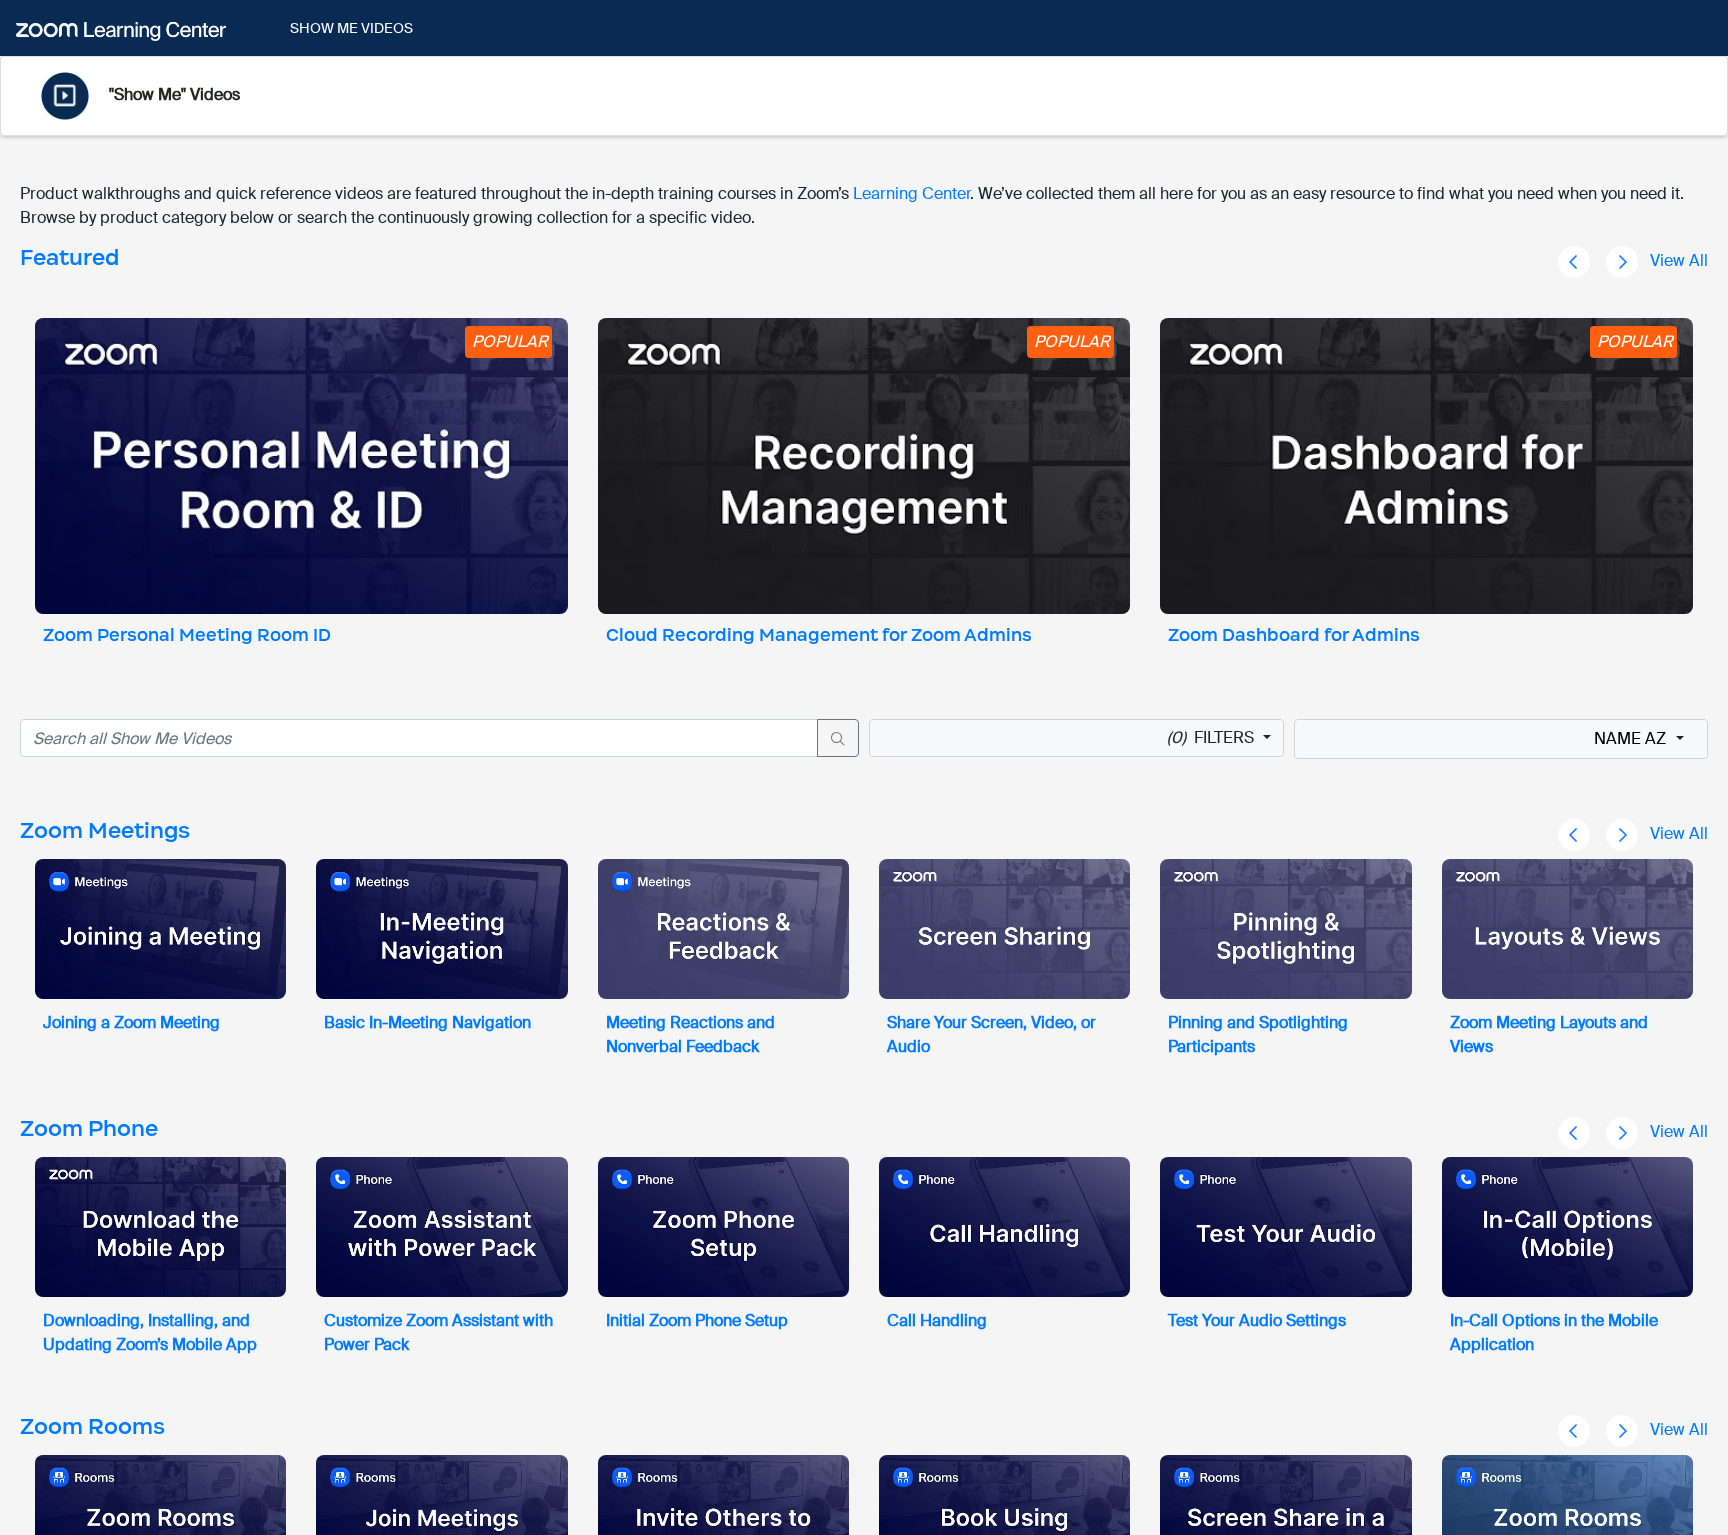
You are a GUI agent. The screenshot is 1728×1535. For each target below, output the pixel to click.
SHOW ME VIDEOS (351, 28)
